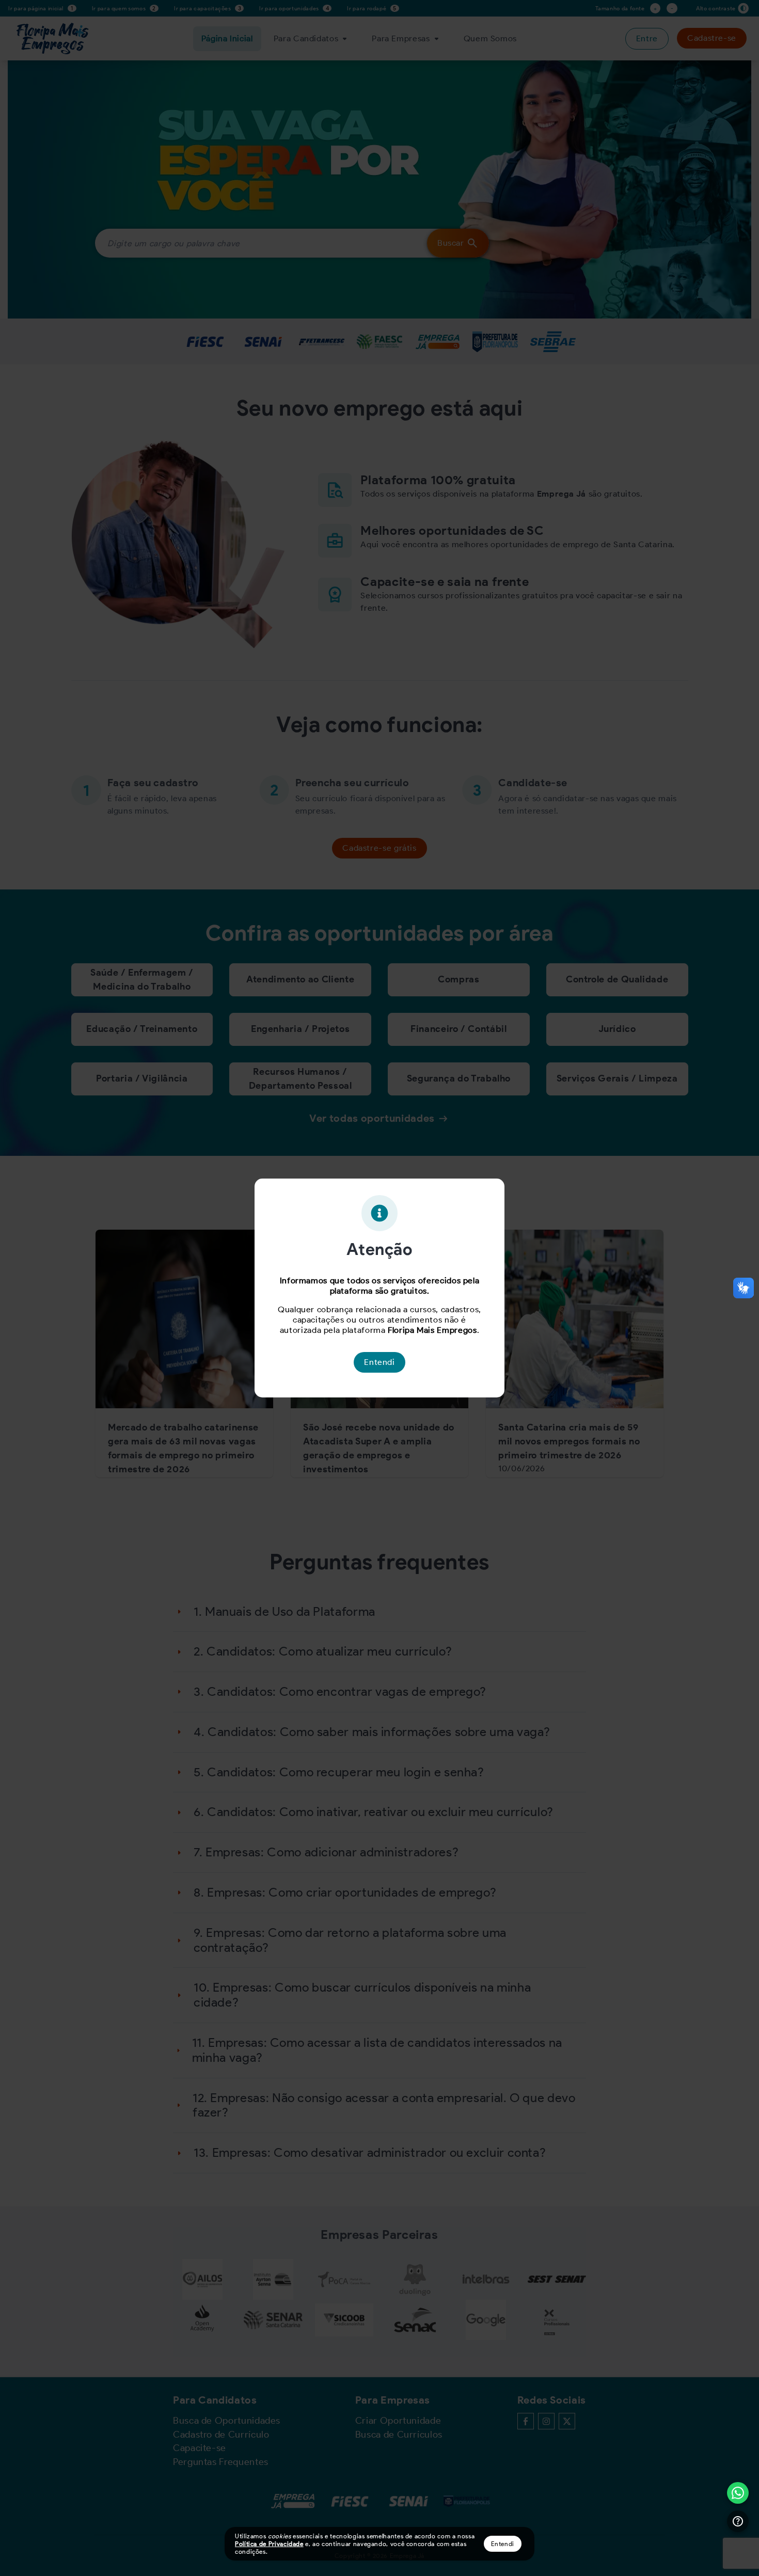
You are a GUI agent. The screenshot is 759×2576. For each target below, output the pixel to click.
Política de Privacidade (269, 2544)
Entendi (503, 2544)
